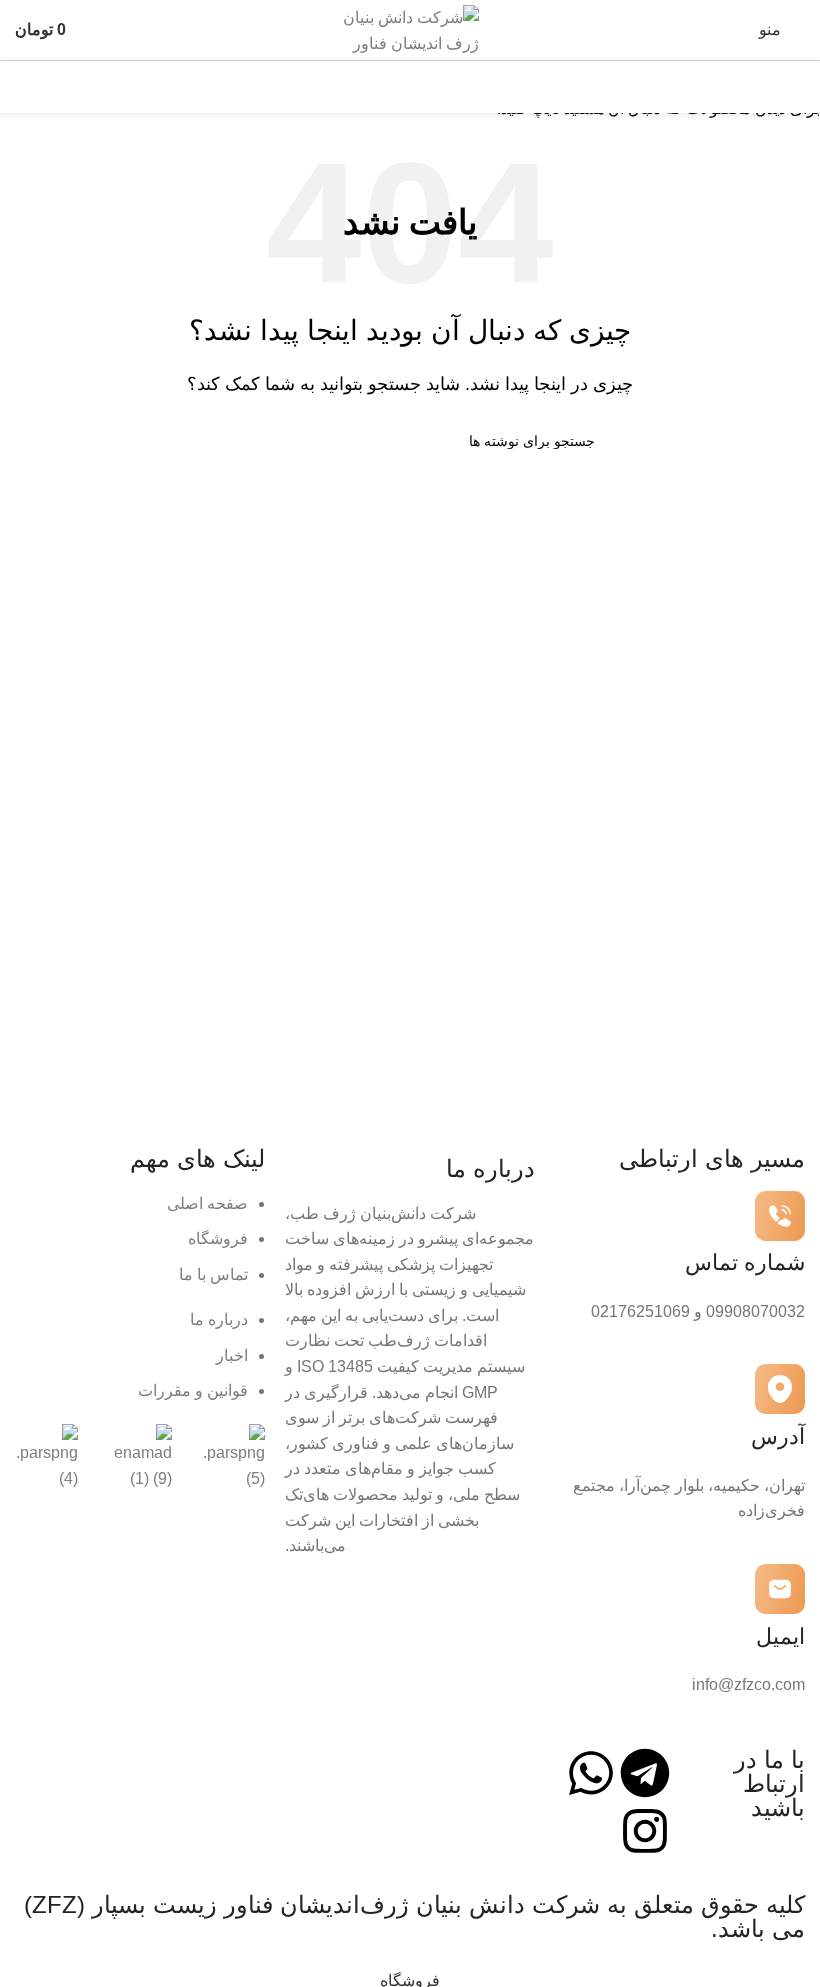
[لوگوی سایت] (410, 28)
